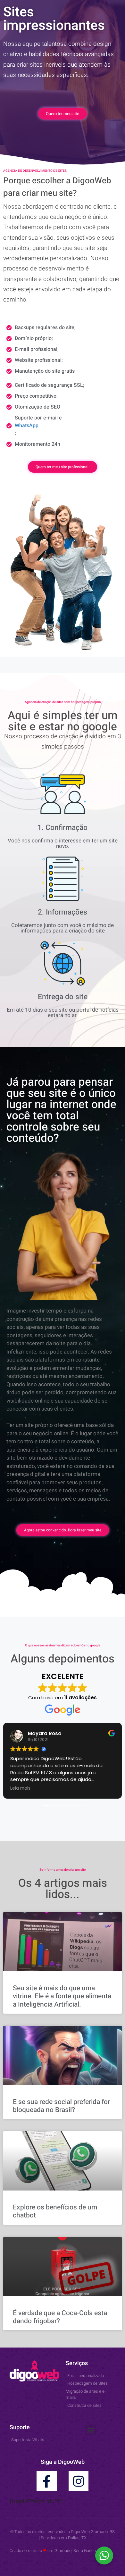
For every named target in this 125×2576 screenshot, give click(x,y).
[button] (91, 2430)
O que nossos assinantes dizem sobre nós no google (63, 1645)
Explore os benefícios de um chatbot (55, 2211)
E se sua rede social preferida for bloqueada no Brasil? (61, 2106)
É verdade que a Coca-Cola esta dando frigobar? (60, 2317)
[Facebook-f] (46, 2481)
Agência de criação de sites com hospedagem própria (63, 702)
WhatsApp (27, 426)
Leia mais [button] (20, 1788)
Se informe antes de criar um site (63, 1870)
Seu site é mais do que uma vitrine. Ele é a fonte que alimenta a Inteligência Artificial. (62, 1996)
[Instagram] (79, 2481)
